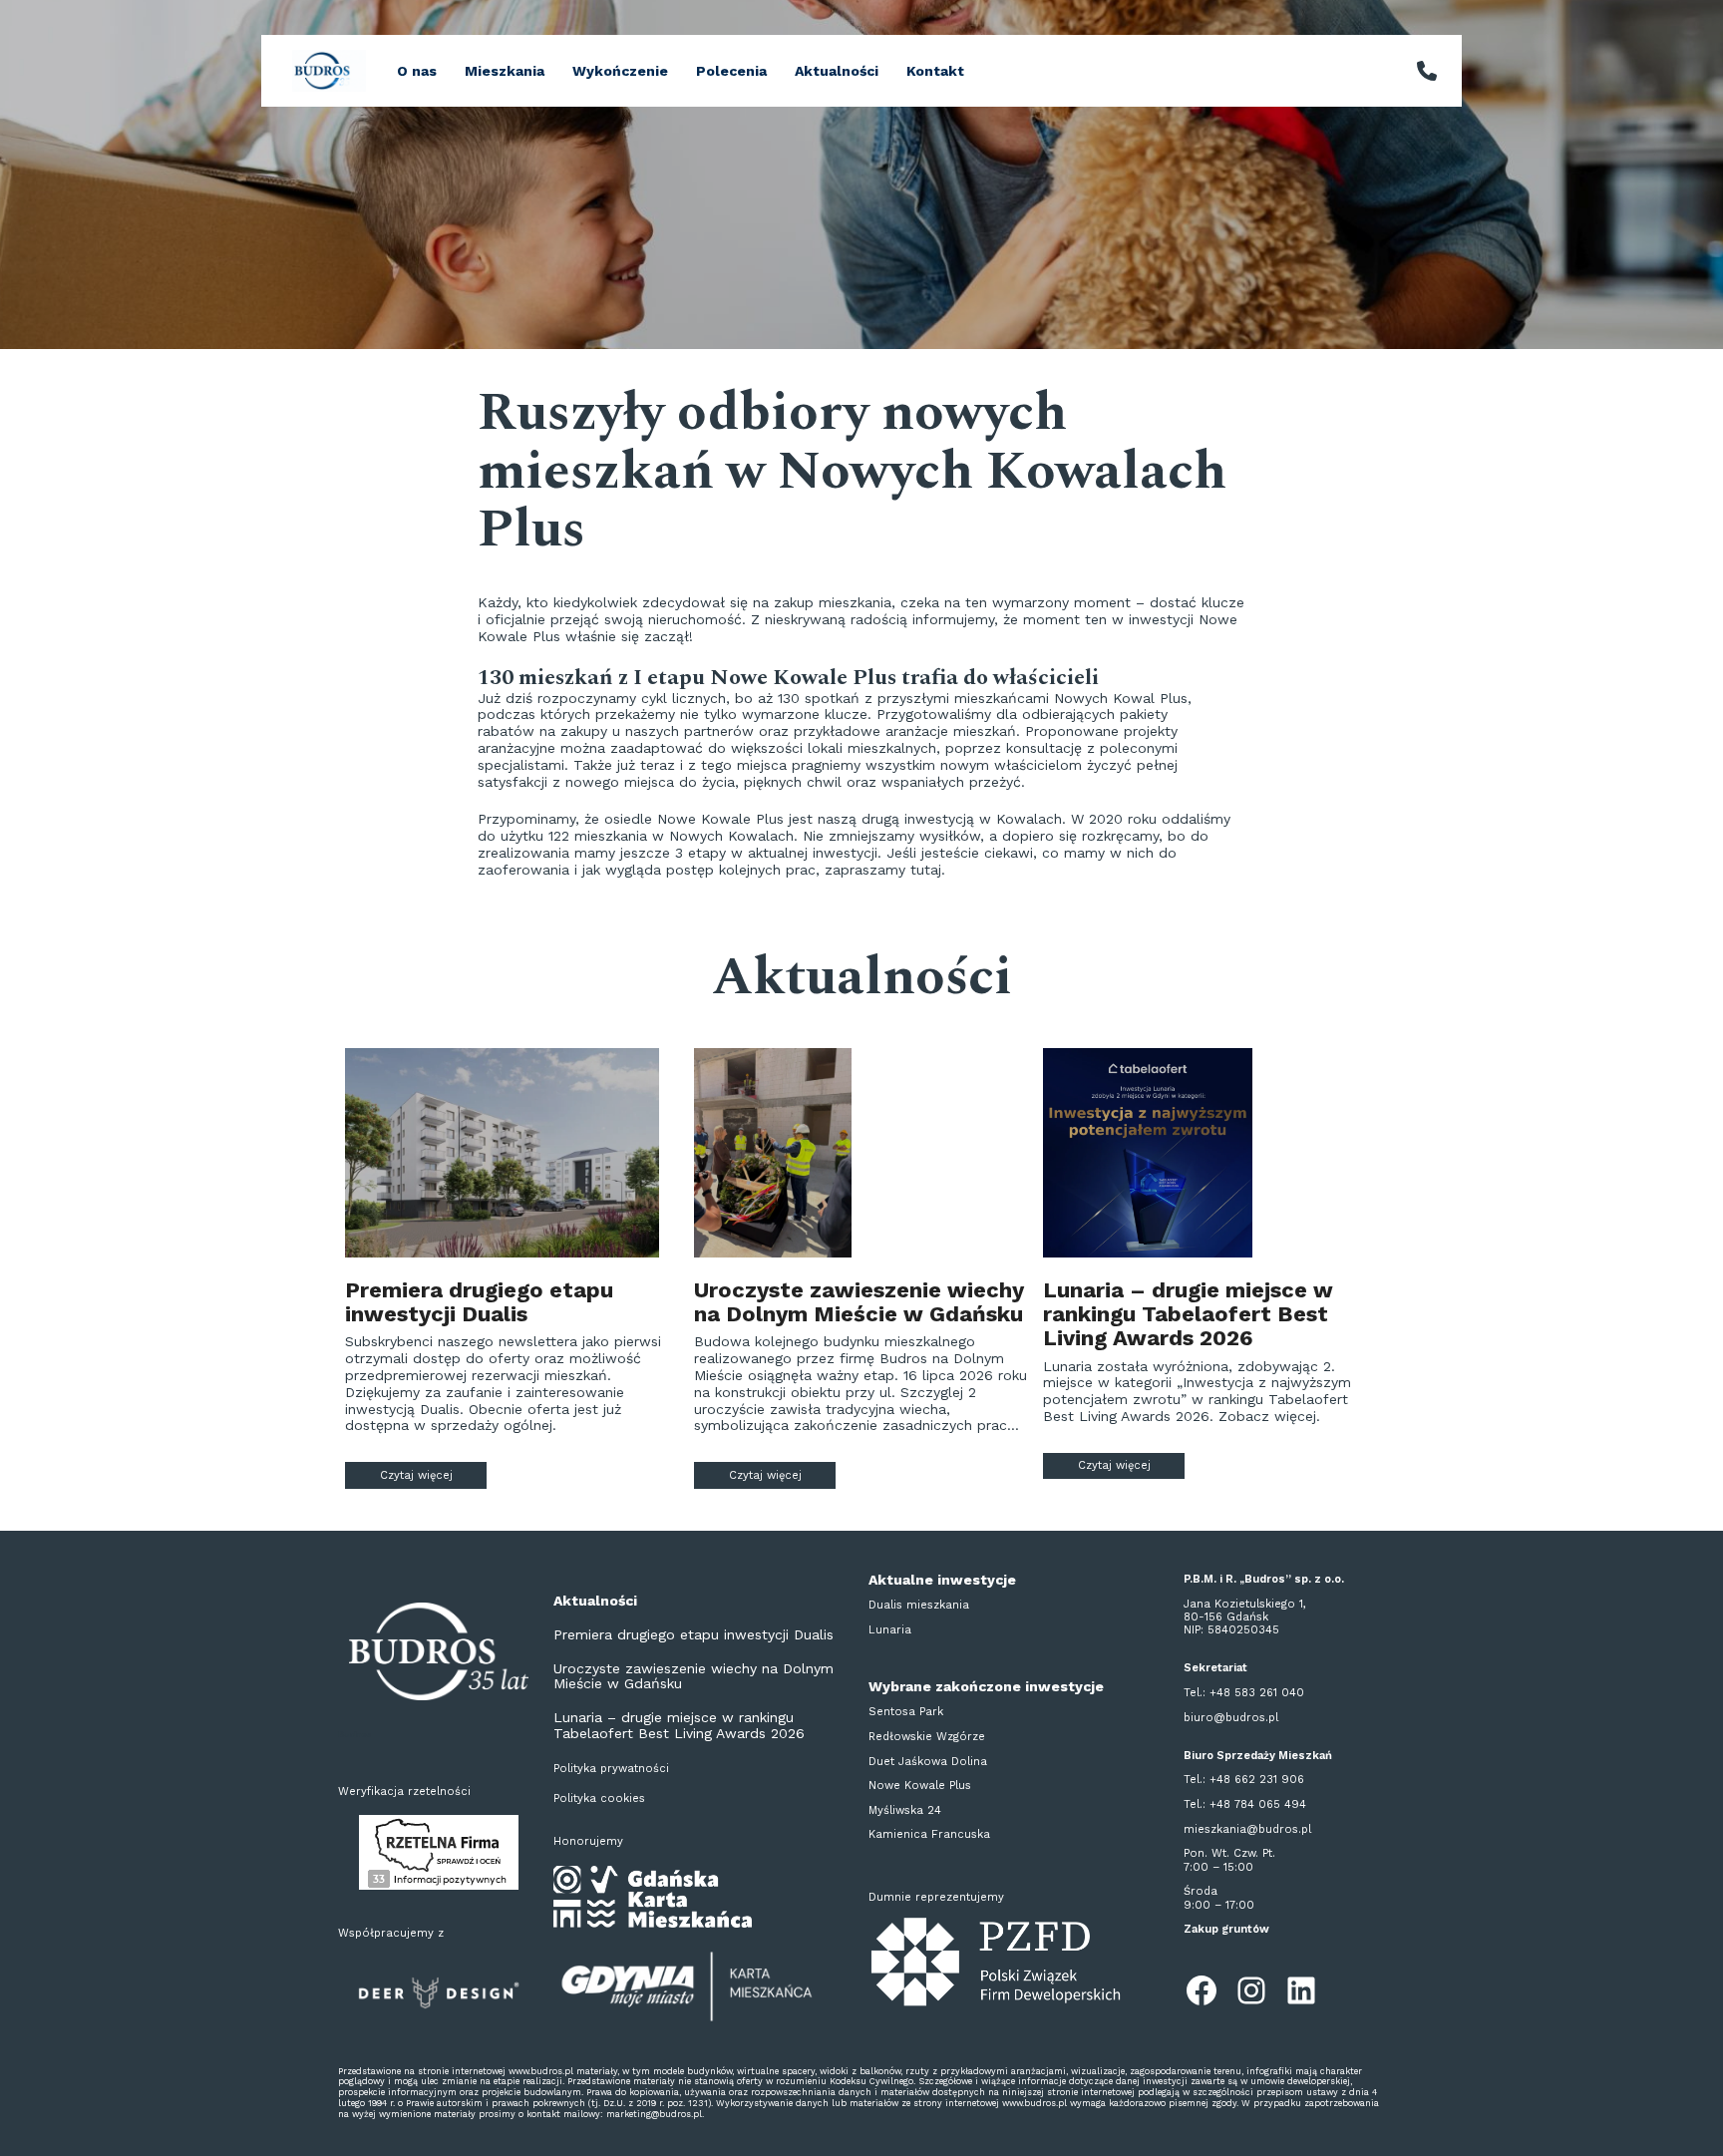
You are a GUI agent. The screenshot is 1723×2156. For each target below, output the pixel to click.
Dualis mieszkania (919, 1605)
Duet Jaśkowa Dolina (928, 1762)
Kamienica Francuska (929, 1834)
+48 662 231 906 (1257, 1780)
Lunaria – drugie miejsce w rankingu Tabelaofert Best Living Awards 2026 (1188, 1314)
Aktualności (837, 71)
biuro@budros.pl (1231, 1718)
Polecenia (731, 71)
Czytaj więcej (433, 1475)
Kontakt (935, 71)
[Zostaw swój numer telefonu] (1427, 71)
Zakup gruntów (1226, 1929)
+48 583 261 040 (1257, 1693)
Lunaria (890, 1630)
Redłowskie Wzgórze (927, 1737)
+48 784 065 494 (1258, 1804)
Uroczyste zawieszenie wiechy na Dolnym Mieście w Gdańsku (859, 1302)
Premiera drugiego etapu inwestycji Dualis (479, 1302)
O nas (417, 71)
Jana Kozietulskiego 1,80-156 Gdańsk (1245, 1611)
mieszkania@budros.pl (1247, 1829)
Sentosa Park (906, 1712)
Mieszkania (505, 71)
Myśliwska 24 (905, 1810)
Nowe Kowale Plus (920, 1786)
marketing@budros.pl (654, 2114)
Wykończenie (620, 71)
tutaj (926, 870)
